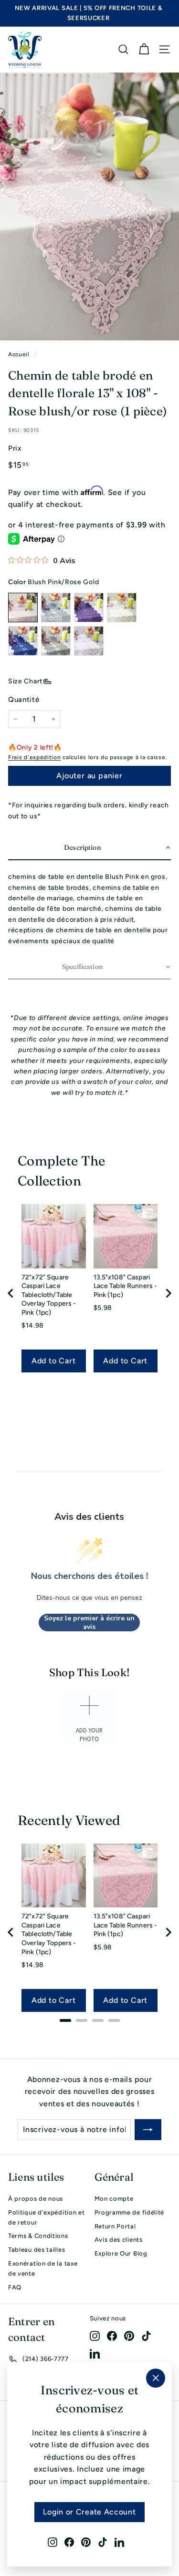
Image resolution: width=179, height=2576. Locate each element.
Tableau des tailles (37, 2250)
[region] (89, 1293)
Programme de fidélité (130, 2212)
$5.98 (103, 1308)
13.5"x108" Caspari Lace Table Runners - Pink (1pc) (126, 1286)
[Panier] (144, 49)
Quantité (24, 700)
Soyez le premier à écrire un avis (89, 1623)
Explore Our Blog (121, 2253)
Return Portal (115, 2226)
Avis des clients (119, 2240)
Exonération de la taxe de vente (43, 2268)
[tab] (65, 2020)
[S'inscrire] (148, 2130)
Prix (15, 448)
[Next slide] (168, 1293)
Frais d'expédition (35, 757)
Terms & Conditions (38, 2236)
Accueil (19, 354)
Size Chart (25, 681)
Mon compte (114, 2199)
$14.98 (33, 1325)
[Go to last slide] (11, 1293)
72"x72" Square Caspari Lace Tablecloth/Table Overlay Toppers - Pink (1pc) (49, 1295)
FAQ (15, 2287)
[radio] (23, 608)
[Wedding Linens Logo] (25, 50)
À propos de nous (36, 2199)
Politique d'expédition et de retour (47, 2217)
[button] (89, 848)
